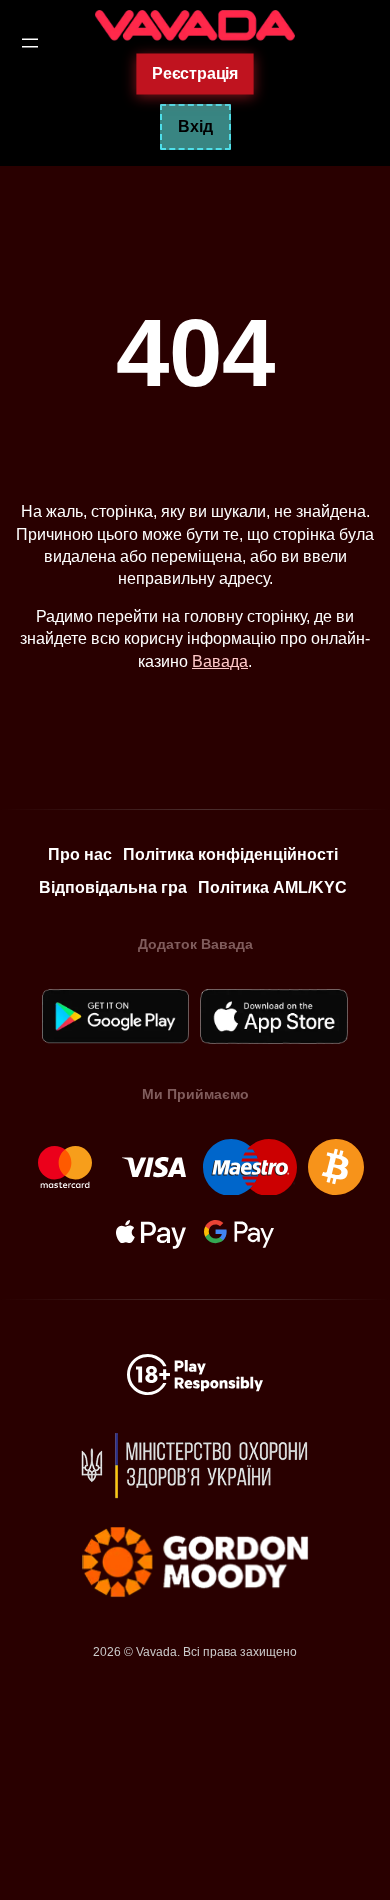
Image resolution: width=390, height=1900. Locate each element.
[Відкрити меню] (30, 43)
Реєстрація (195, 73)
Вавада (220, 661)
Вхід (195, 126)
